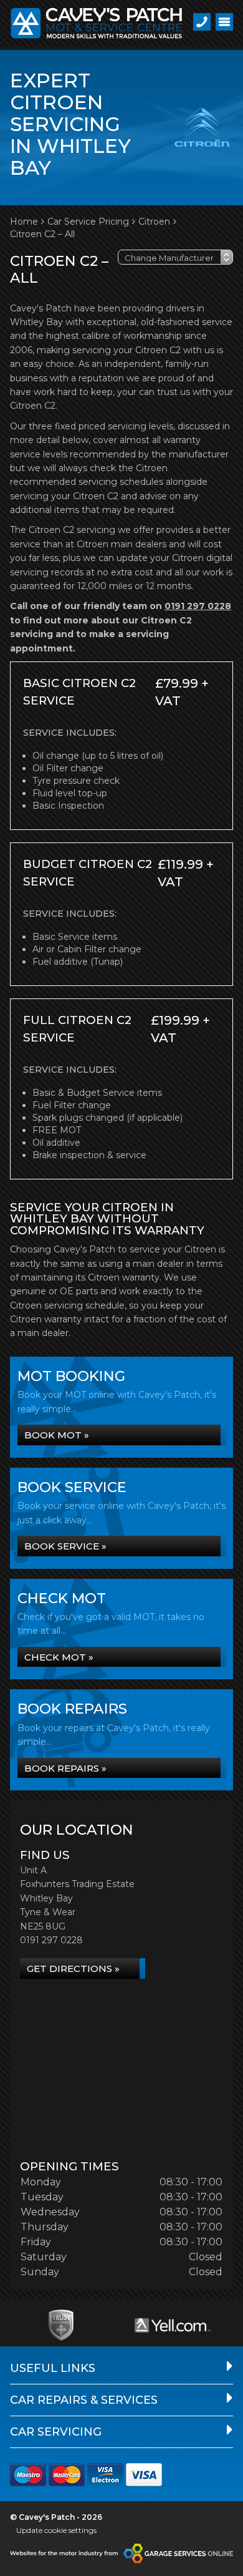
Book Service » (65, 1546)
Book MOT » (57, 1435)
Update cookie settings (56, 2530)
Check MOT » (59, 1657)
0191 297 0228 (198, 606)
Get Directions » (73, 1969)
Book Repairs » (65, 1768)
